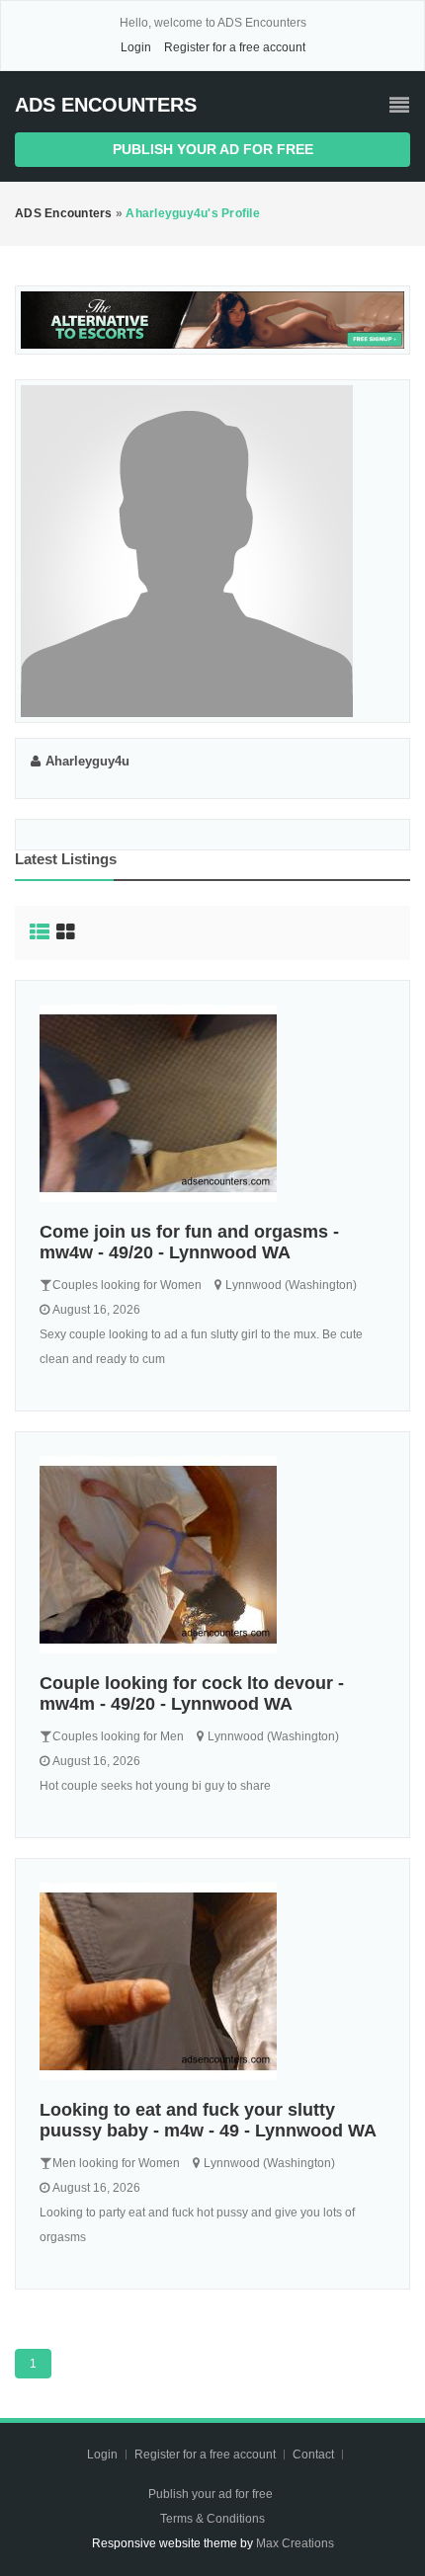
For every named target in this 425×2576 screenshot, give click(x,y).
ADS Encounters (106, 105)
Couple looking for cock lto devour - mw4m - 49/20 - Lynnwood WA (192, 1693)
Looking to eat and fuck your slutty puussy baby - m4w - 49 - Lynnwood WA (208, 2120)
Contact (315, 2455)
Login (136, 47)
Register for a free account (235, 47)
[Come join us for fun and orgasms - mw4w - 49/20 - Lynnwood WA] (212, 1103)
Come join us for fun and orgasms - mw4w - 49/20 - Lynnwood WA (189, 1242)
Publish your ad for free (213, 149)
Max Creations (295, 2543)
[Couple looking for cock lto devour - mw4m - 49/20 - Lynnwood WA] (212, 1555)
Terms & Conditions (212, 2519)
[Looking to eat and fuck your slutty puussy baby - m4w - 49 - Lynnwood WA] (212, 1981)
